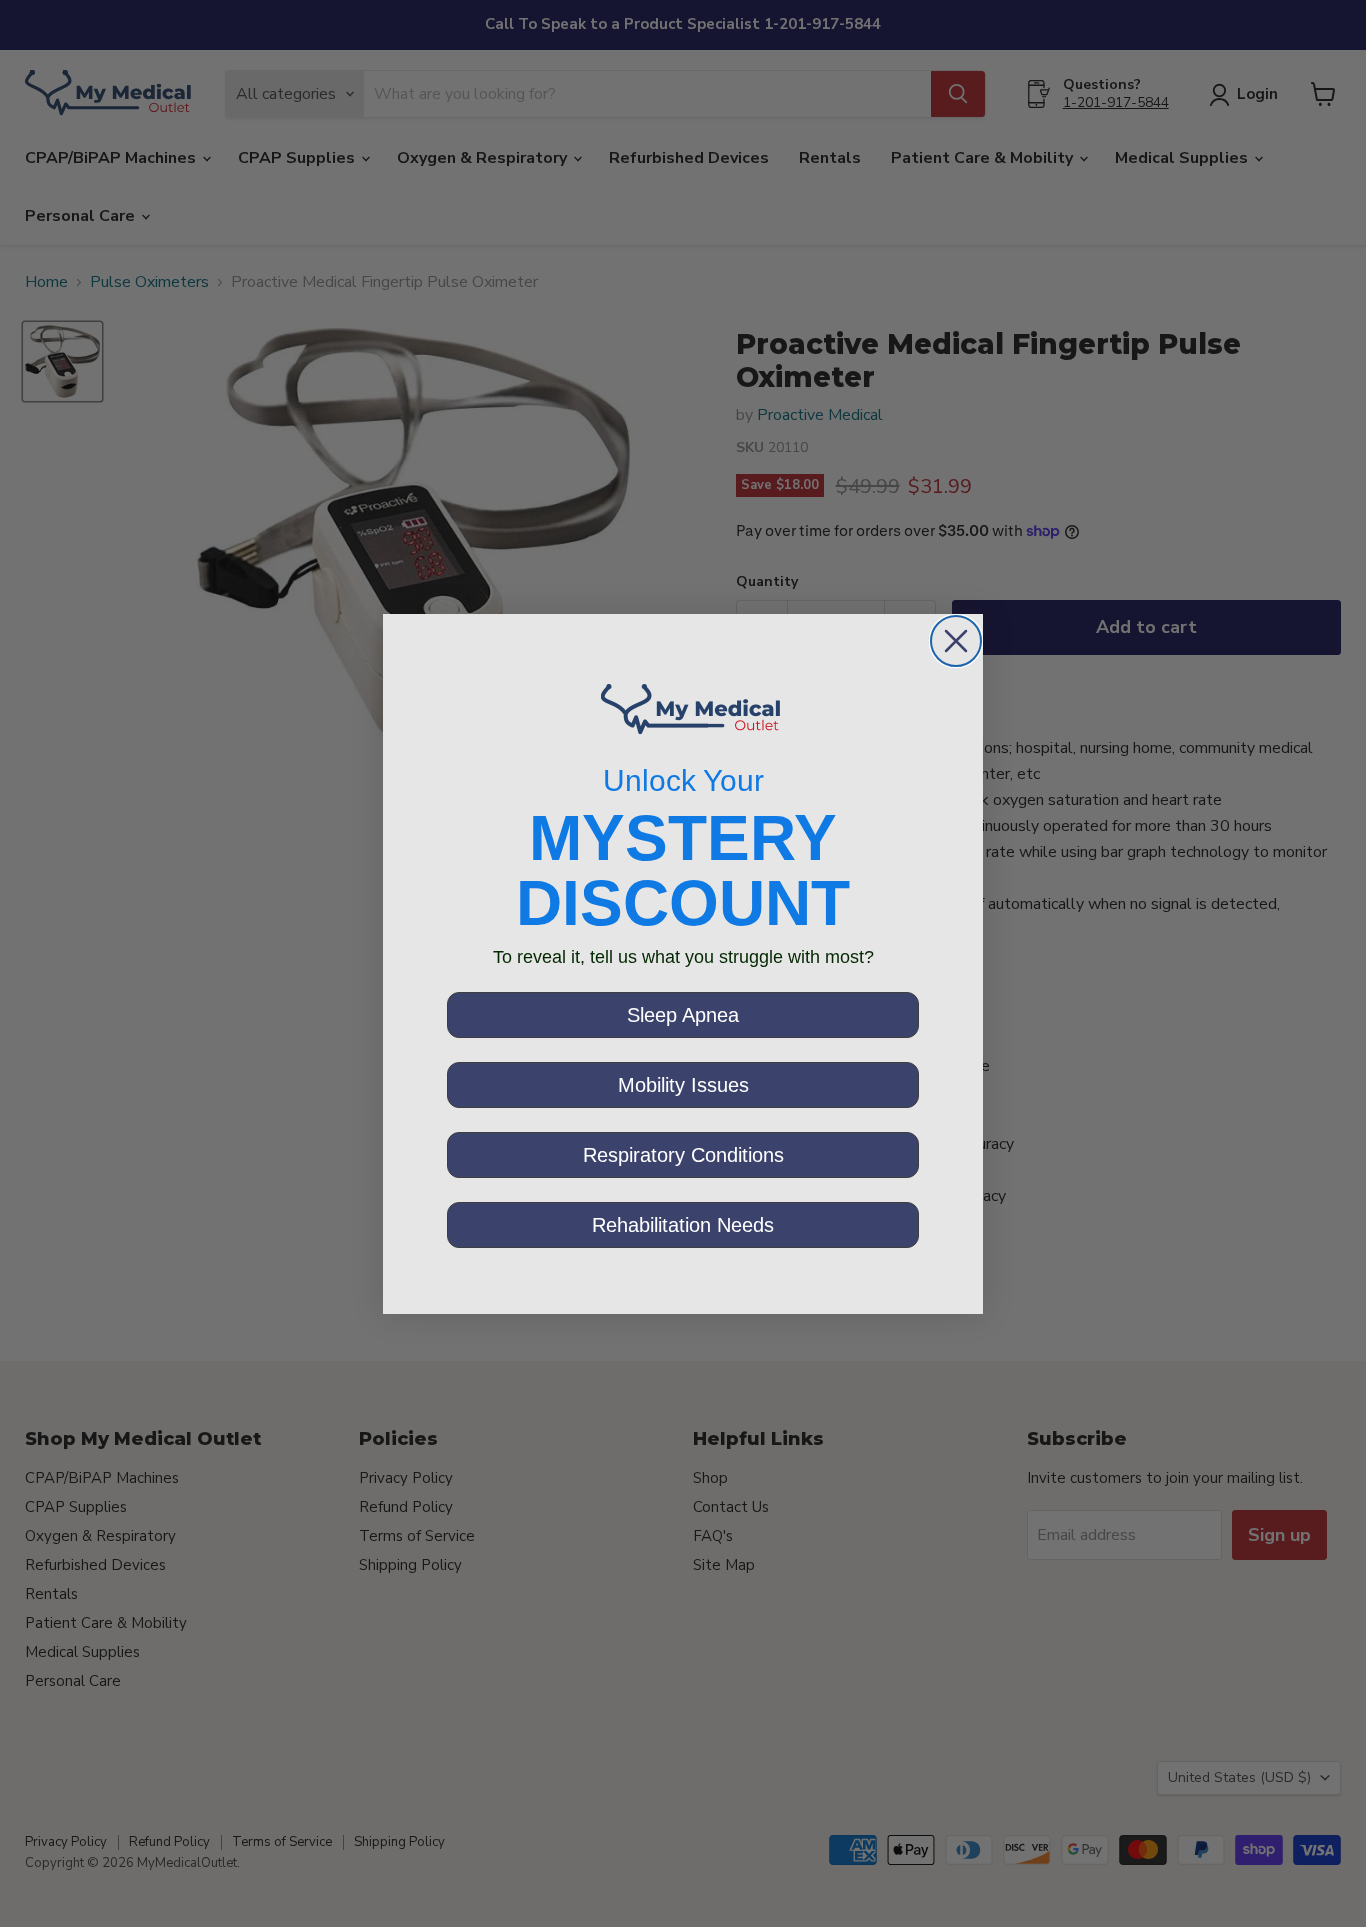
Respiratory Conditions (683, 1155)
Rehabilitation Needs (683, 1225)
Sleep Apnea (683, 1015)
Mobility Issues (683, 1085)
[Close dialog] (956, 641)
